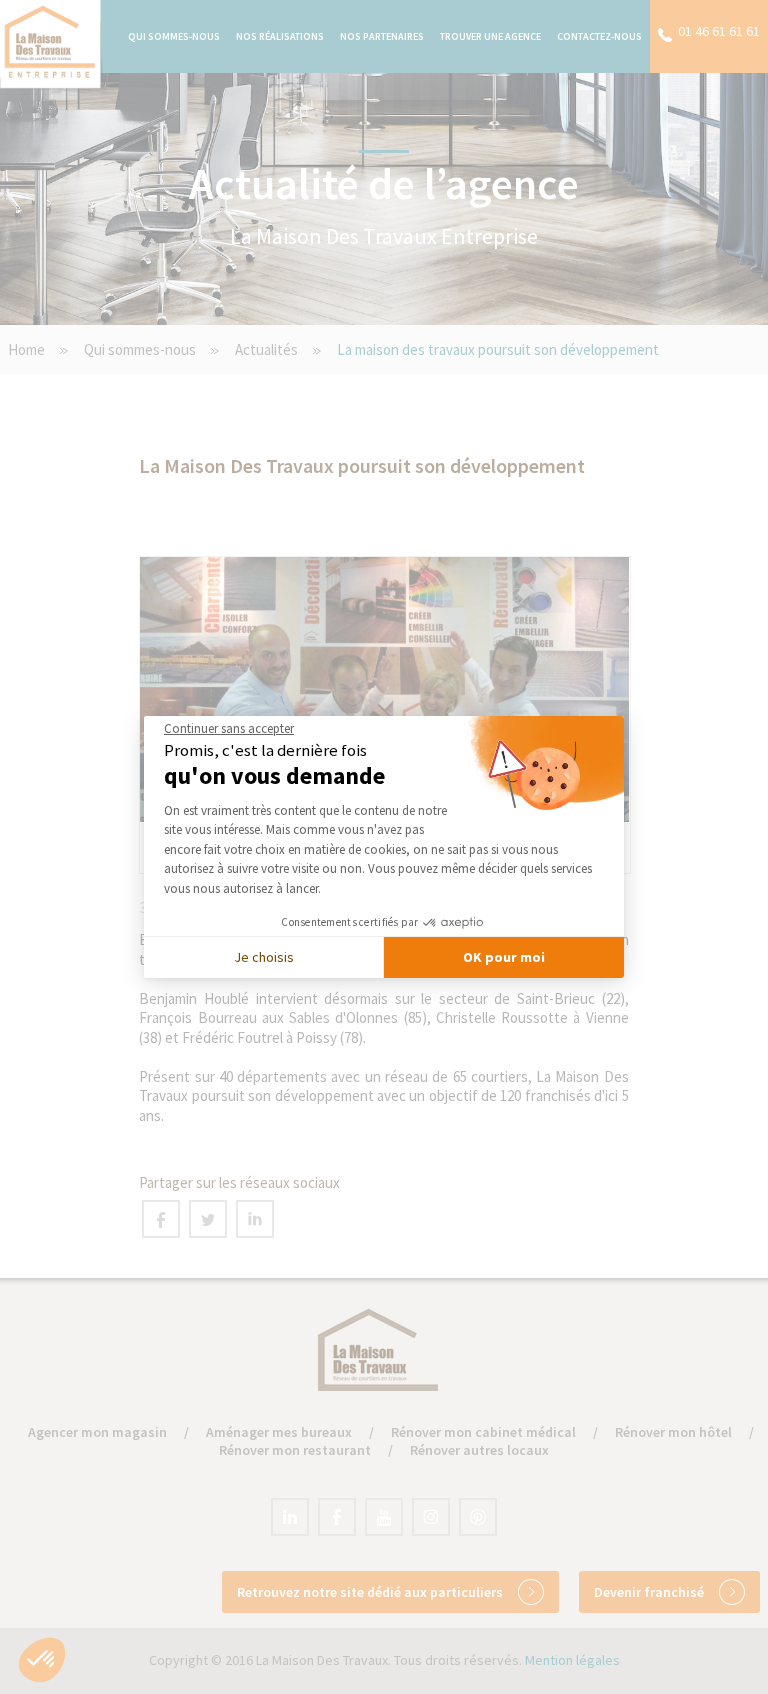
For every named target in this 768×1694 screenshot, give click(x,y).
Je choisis (264, 957)
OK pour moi (504, 957)
